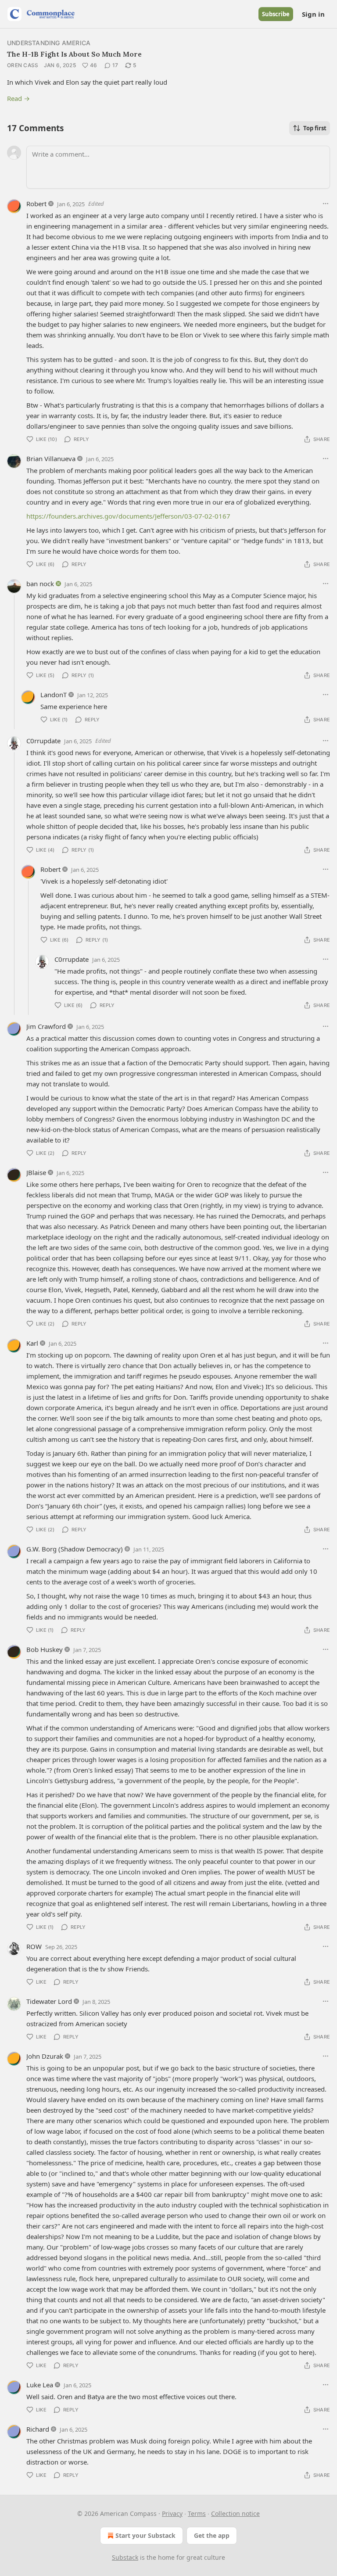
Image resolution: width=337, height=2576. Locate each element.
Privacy (172, 2513)
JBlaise (36, 1172)
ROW (34, 1946)
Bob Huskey (45, 1649)
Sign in (313, 14)
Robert (36, 204)
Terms (197, 2513)
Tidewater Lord (49, 2001)
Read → (18, 98)
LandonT (54, 695)
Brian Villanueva (51, 459)
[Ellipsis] (326, 204)
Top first (315, 128)
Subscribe (276, 14)
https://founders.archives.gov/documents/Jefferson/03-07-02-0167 (128, 516)
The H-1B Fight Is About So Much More (74, 54)
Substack (125, 2557)
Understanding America (49, 43)
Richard (38, 2429)
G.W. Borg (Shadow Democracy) (75, 1549)
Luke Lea (40, 2385)
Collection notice (235, 2513)
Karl (32, 1343)
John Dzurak (45, 2056)
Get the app (212, 2535)
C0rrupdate (43, 741)
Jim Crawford (46, 1026)
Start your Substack (145, 2535)
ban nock (40, 584)
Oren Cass (23, 65)
